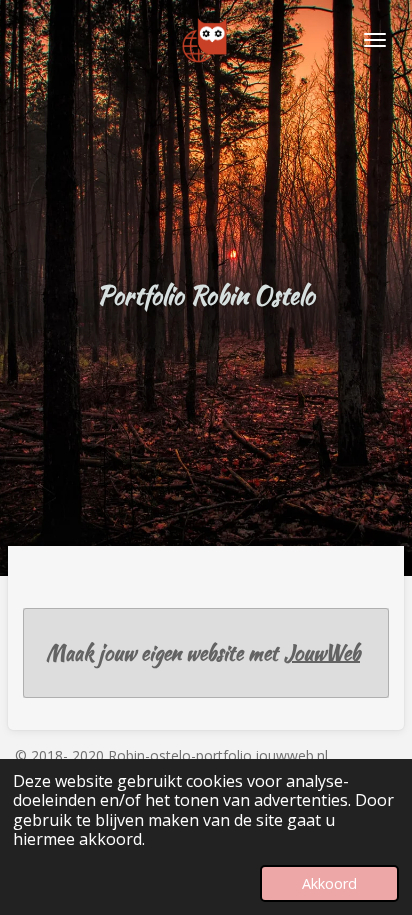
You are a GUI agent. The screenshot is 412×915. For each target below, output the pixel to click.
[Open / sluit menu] (375, 40)
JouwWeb (322, 653)
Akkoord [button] (329, 883)
